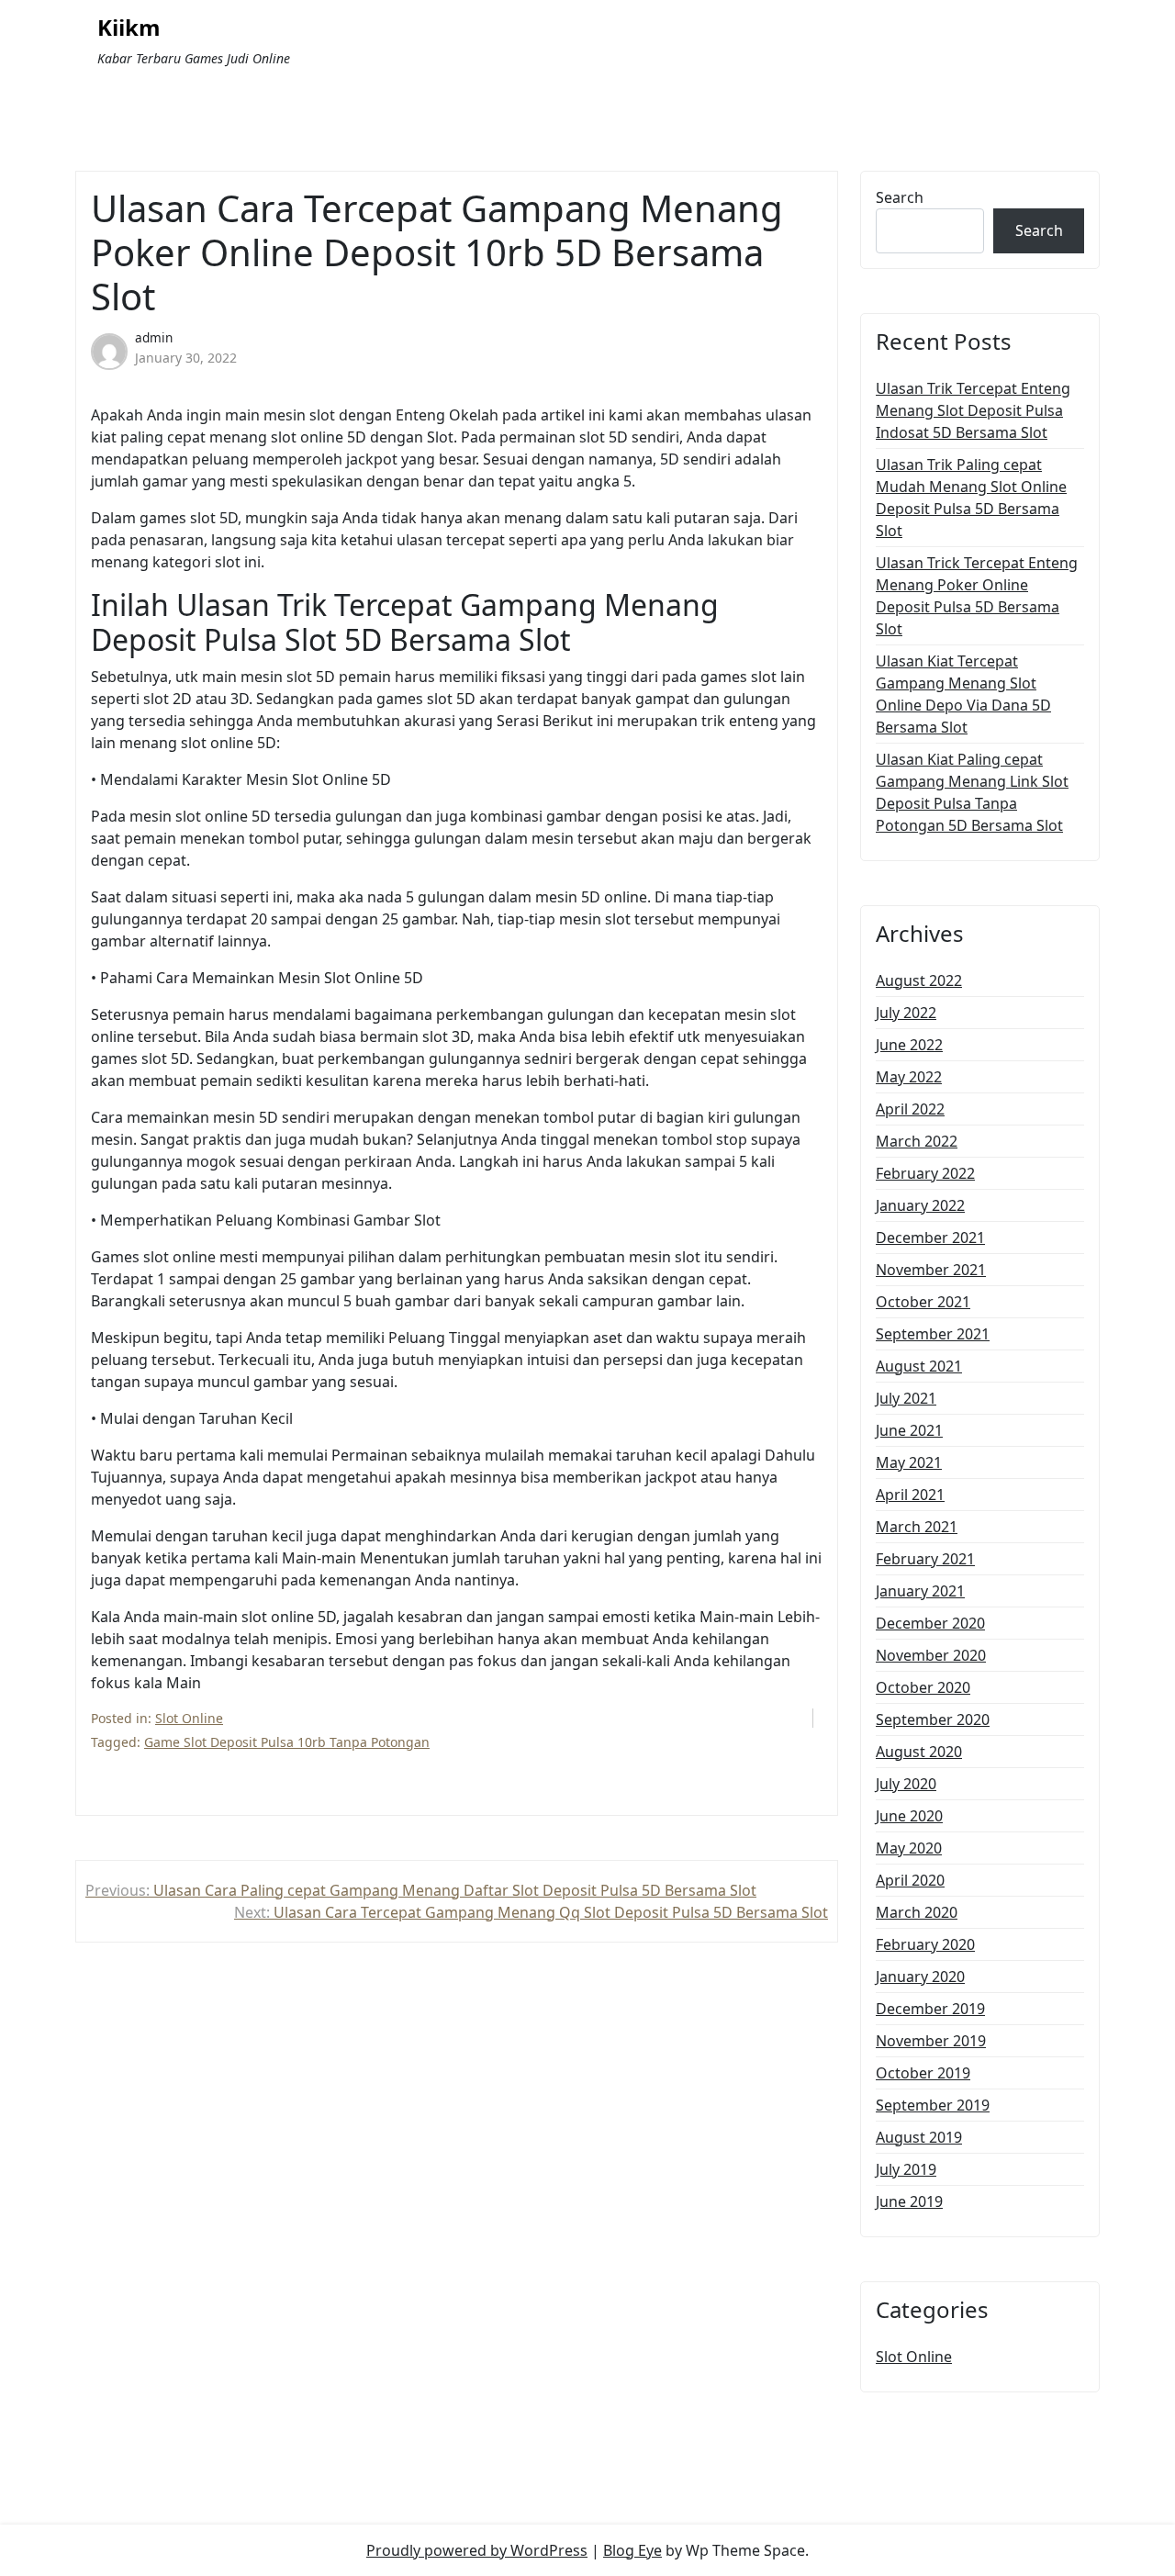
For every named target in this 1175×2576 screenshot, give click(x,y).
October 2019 (923, 2073)
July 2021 (906, 1398)
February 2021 (925, 1559)
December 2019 (930, 2009)
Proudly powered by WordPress (477, 2550)
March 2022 (917, 1141)
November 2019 (931, 2041)
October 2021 (923, 1302)
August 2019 (919, 2137)
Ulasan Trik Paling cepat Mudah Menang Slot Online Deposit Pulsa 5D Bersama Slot (971, 498)
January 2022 (920, 1205)
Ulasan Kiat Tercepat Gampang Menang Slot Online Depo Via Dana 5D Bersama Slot (963, 694)
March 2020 (917, 1912)
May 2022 (909, 1077)
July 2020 (906, 1784)
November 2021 (931, 1270)
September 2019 (933, 2105)
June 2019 (909, 2201)
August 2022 (919, 980)
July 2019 (906, 2169)
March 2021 (917, 1527)
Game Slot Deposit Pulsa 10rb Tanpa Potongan (287, 1742)
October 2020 (923, 1687)
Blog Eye (632, 2550)
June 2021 (909, 1430)
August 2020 (919, 1752)
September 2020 (933, 1719)
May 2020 (909, 1848)
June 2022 (909, 1045)
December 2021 (930, 1238)
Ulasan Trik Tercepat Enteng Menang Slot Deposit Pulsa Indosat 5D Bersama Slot (973, 410)
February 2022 (925, 1173)
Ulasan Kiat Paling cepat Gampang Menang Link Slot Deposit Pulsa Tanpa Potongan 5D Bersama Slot (972, 792)
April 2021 (910, 1495)
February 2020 (925, 1944)
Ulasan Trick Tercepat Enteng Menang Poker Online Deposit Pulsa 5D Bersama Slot (977, 596)
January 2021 (920, 1591)
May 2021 (909, 1462)
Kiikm (129, 28)
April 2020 (910, 1880)
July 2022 (906, 1013)
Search (900, 197)
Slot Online (189, 1718)
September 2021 (933, 1334)
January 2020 (920, 1977)
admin (154, 337)
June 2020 (909, 1816)
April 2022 (910, 1109)
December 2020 (930, 1623)
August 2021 (919, 1366)
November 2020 (931, 1655)
